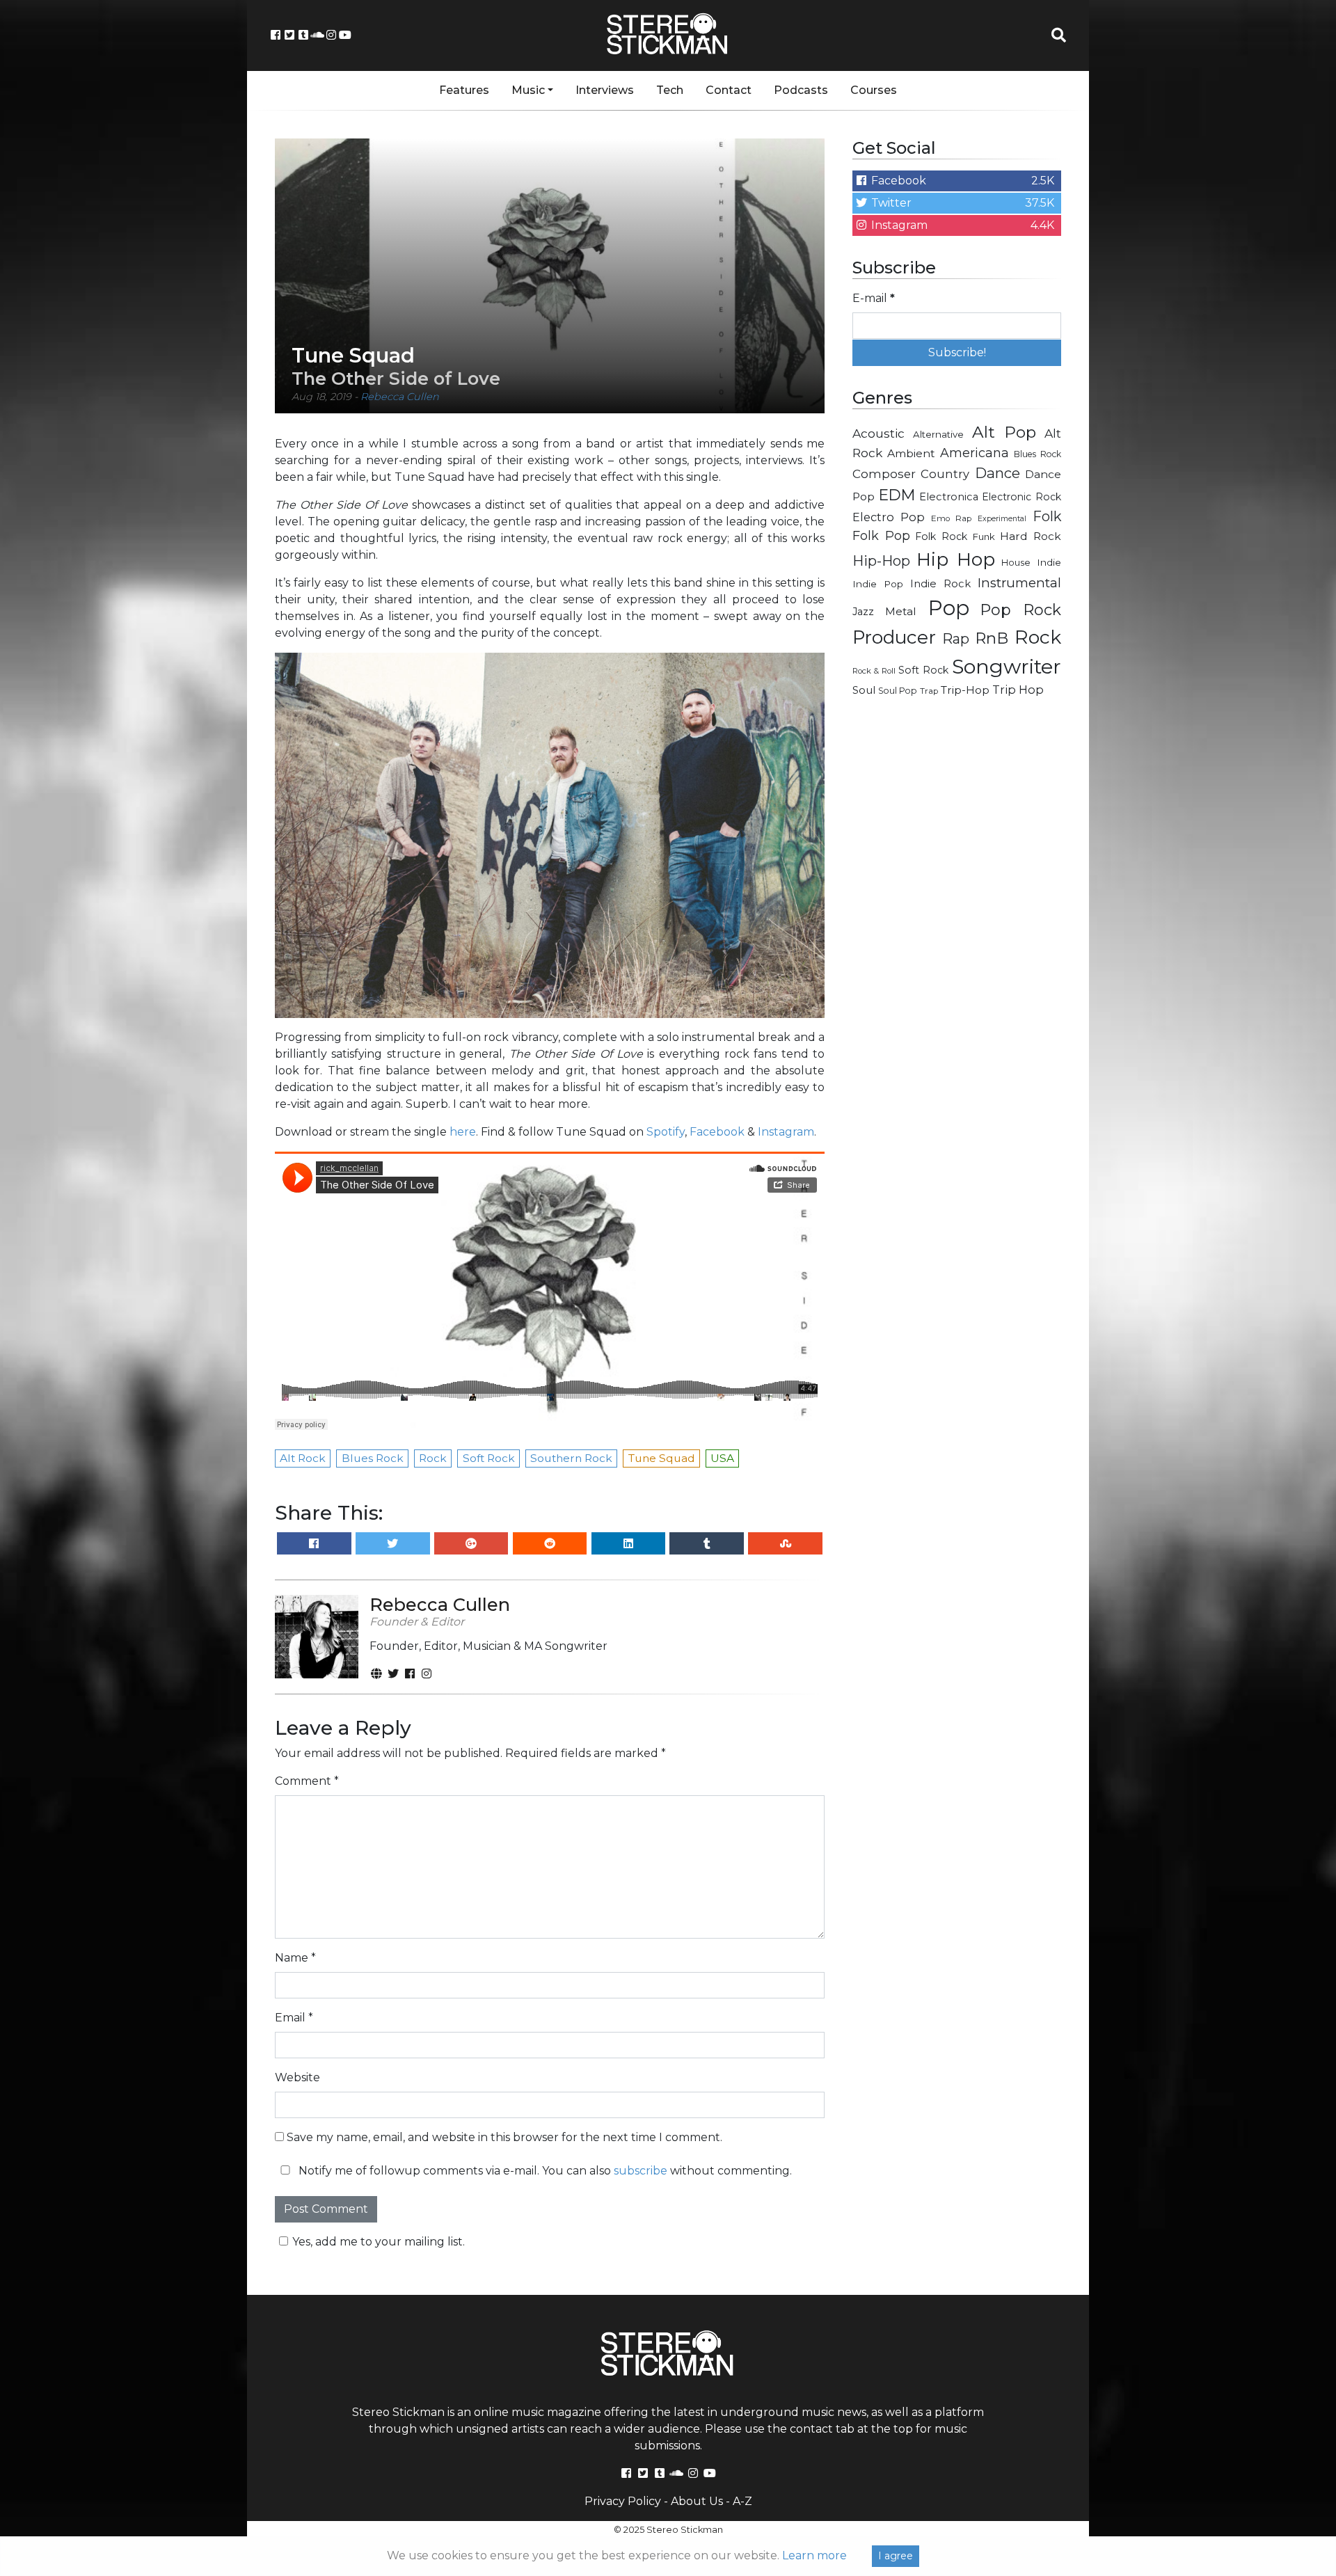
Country (945, 474)
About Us (697, 2501)
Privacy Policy (623, 2501)
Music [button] (528, 90)
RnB (992, 638)
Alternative (938, 434)
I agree (896, 2556)
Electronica (949, 497)
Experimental (1002, 519)
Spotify (666, 1132)
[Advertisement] (957, 930)
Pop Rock (1021, 610)
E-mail (874, 298)
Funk (984, 536)
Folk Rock (941, 536)
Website (297, 2077)
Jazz (863, 612)
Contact (729, 90)
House (1016, 563)
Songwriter (1007, 666)
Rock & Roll (874, 671)
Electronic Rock (1021, 497)
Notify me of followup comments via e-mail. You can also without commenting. (544, 2171)
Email (294, 2018)
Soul (864, 690)
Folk (1047, 516)
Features (464, 90)
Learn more (814, 2555)
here (463, 1132)
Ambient (911, 453)
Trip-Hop (965, 690)
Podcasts (801, 90)
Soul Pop (898, 691)
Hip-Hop (881, 560)
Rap (956, 639)
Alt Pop (1004, 432)
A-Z (742, 2501)
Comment (307, 1781)
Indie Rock (940, 584)
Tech (670, 90)
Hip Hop (956, 559)
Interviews (605, 90)
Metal (901, 611)
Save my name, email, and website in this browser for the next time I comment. (504, 2137)
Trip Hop (1018, 690)
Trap (929, 691)
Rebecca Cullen (400, 397)
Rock (1038, 637)
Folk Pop (881, 536)
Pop (949, 608)
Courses (874, 90)
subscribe (641, 2171)
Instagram (786, 1132)
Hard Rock (1031, 536)
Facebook (717, 1132)
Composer (884, 474)
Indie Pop (878, 584)
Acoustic (878, 433)
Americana (975, 453)
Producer (894, 637)
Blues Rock (1037, 454)
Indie (1049, 562)
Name (295, 1958)
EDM (897, 495)
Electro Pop (889, 517)
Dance (997, 473)
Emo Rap (951, 518)
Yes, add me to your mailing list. (379, 2242)
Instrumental (1019, 583)
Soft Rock (923, 670)
